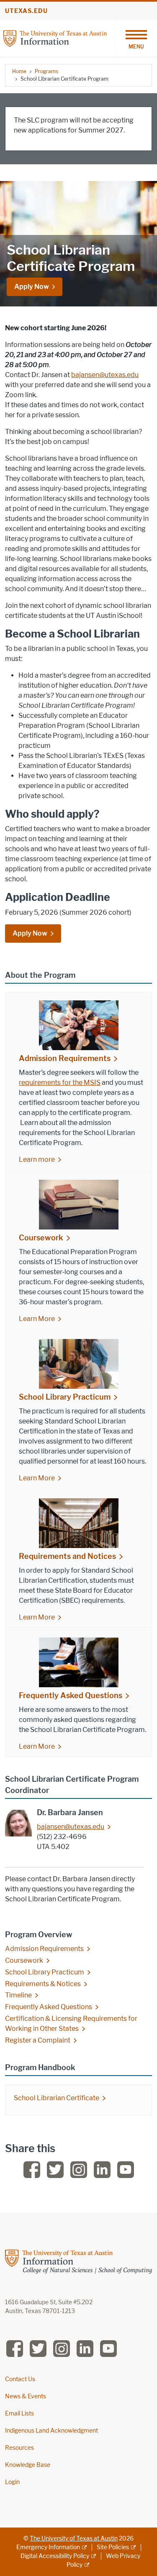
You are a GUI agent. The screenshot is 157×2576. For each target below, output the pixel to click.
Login (12, 2482)
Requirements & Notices (43, 1984)
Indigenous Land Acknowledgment (51, 2431)
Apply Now (32, 287)
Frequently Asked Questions (71, 1696)
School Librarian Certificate (57, 2098)
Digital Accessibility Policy (55, 2556)
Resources (19, 2448)
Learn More (37, 1319)
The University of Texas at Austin (74, 2539)
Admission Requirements (65, 1058)
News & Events (26, 2396)
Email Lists (19, 2414)
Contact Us (20, 2379)
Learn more (37, 1159)
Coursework (41, 1238)
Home (19, 71)
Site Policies (113, 2547)
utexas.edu (26, 11)
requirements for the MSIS (60, 1083)
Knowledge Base (28, 2465)
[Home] (55, 38)
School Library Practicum (65, 1397)
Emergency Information (48, 2547)
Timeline (18, 1995)
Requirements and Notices (67, 1556)
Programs (46, 71)
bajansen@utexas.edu (105, 375)
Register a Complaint (38, 2040)
